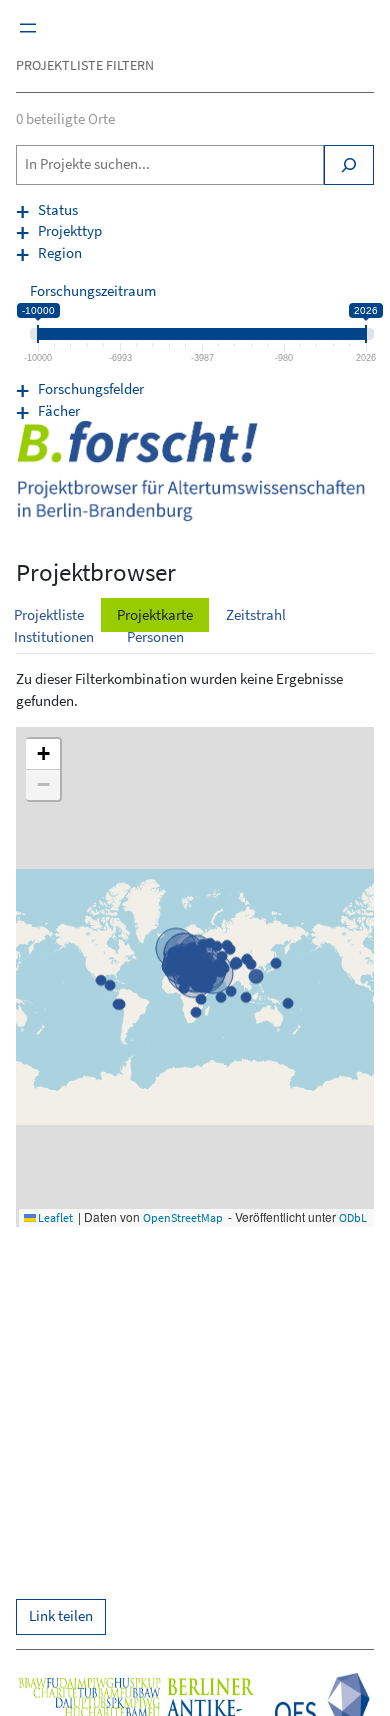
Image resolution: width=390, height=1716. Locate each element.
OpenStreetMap (183, 1217)
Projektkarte (155, 615)
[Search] (349, 165)
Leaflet (54, 1217)
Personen (155, 637)
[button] (43, 754)
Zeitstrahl (256, 615)
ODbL (353, 1217)
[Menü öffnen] (28, 28)
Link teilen (61, 1616)
